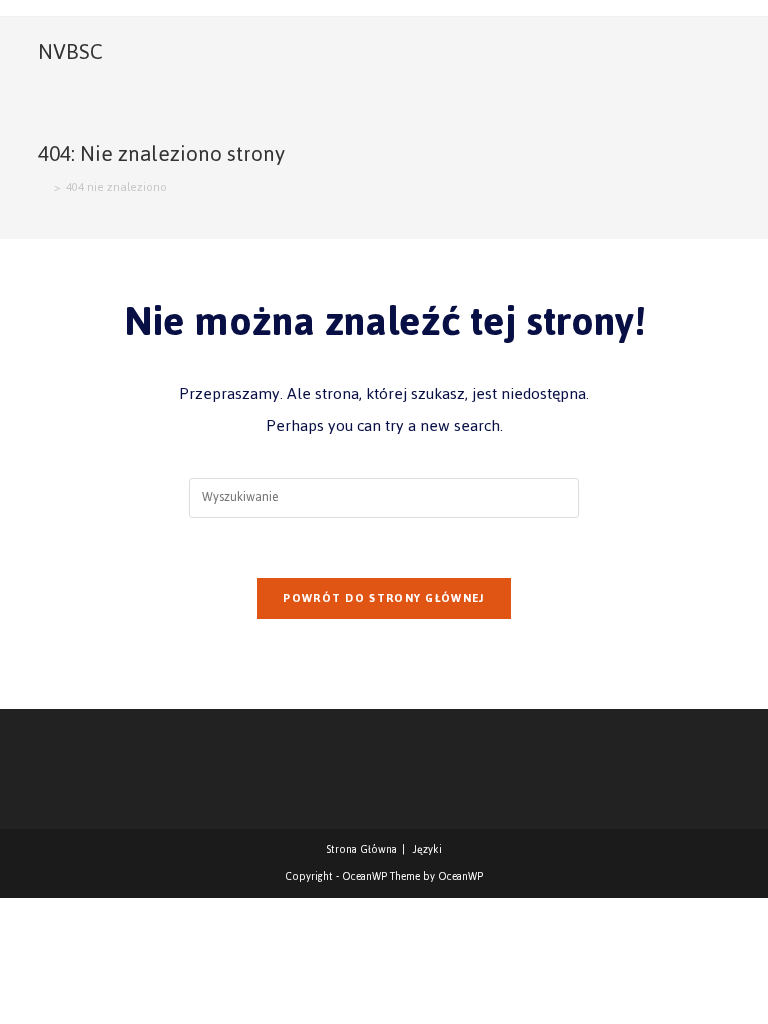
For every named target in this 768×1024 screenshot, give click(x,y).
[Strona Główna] (43, 187)
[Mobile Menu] (721, 52)
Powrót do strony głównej (383, 598)
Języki (427, 849)
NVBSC (70, 51)
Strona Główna (362, 849)
